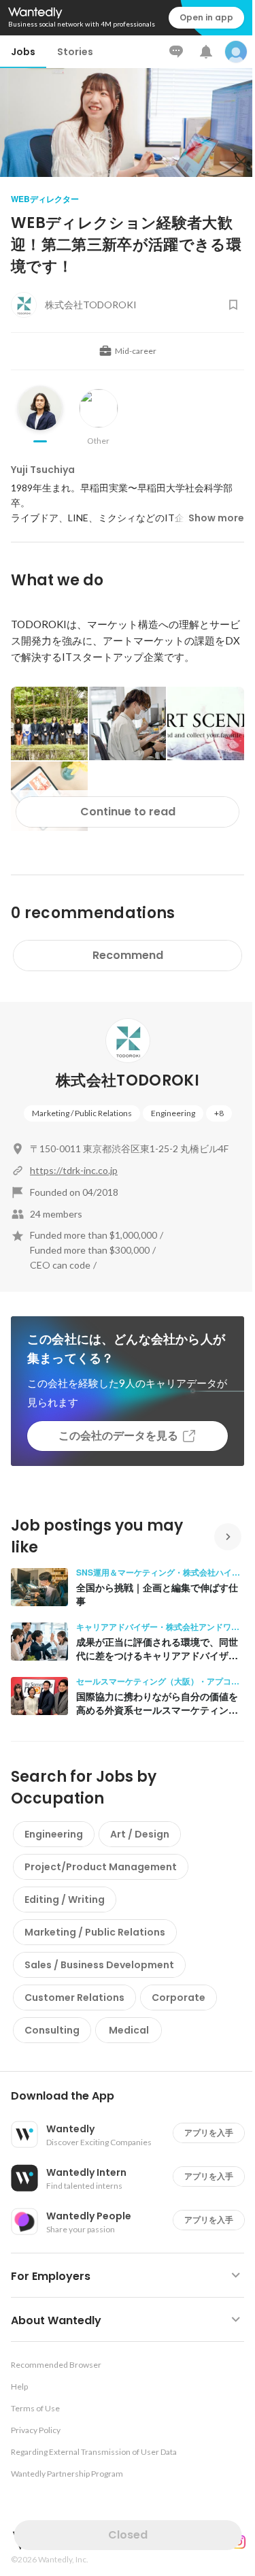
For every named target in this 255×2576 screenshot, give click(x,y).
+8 (219, 1113)
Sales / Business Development (99, 1965)
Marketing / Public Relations (82, 1113)
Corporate (178, 1998)
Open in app (206, 17)
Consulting (52, 2030)
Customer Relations (74, 1998)
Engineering (173, 1113)
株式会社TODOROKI (128, 1080)
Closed (128, 2535)
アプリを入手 (209, 2133)
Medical (129, 2030)
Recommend (128, 955)
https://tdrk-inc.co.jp (74, 1170)
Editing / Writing (65, 1900)
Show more (216, 518)
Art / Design (140, 1834)
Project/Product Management (101, 1867)
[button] (133, 2096)
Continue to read (128, 812)
